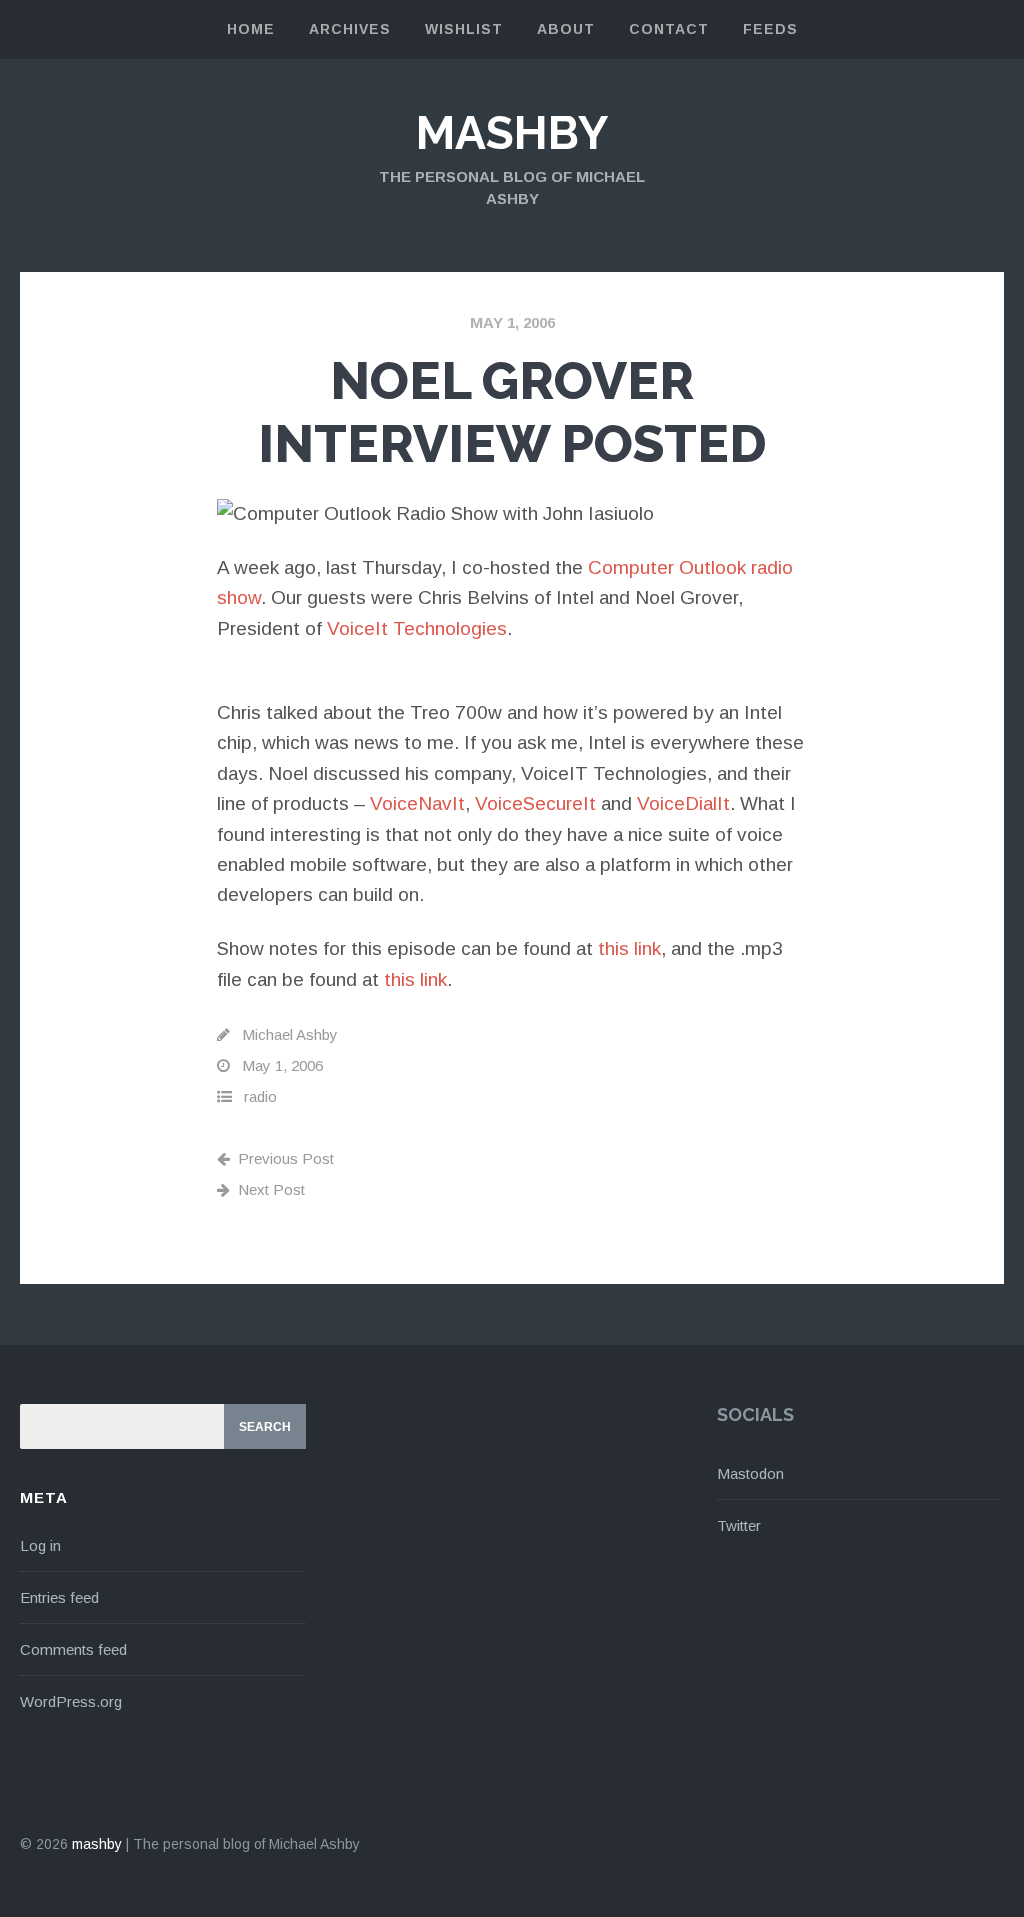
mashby (512, 133)
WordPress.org (71, 1701)
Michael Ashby (290, 1034)
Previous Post (286, 1158)
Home (251, 29)
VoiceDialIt (683, 803)
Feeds (770, 29)
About (566, 29)
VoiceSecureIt (535, 803)
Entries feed (59, 1597)
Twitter (739, 1525)
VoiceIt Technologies (417, 628)
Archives (350, 29)
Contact (669, 29)
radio (260, 1096)
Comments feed (73, 1649)
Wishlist (464, 29)
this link (629, 948)
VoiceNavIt (417, 803)
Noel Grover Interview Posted (512, 411)
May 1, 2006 (512, 322)
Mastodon (750, 1473)
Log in (40, 1545)
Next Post (271, 1189)
